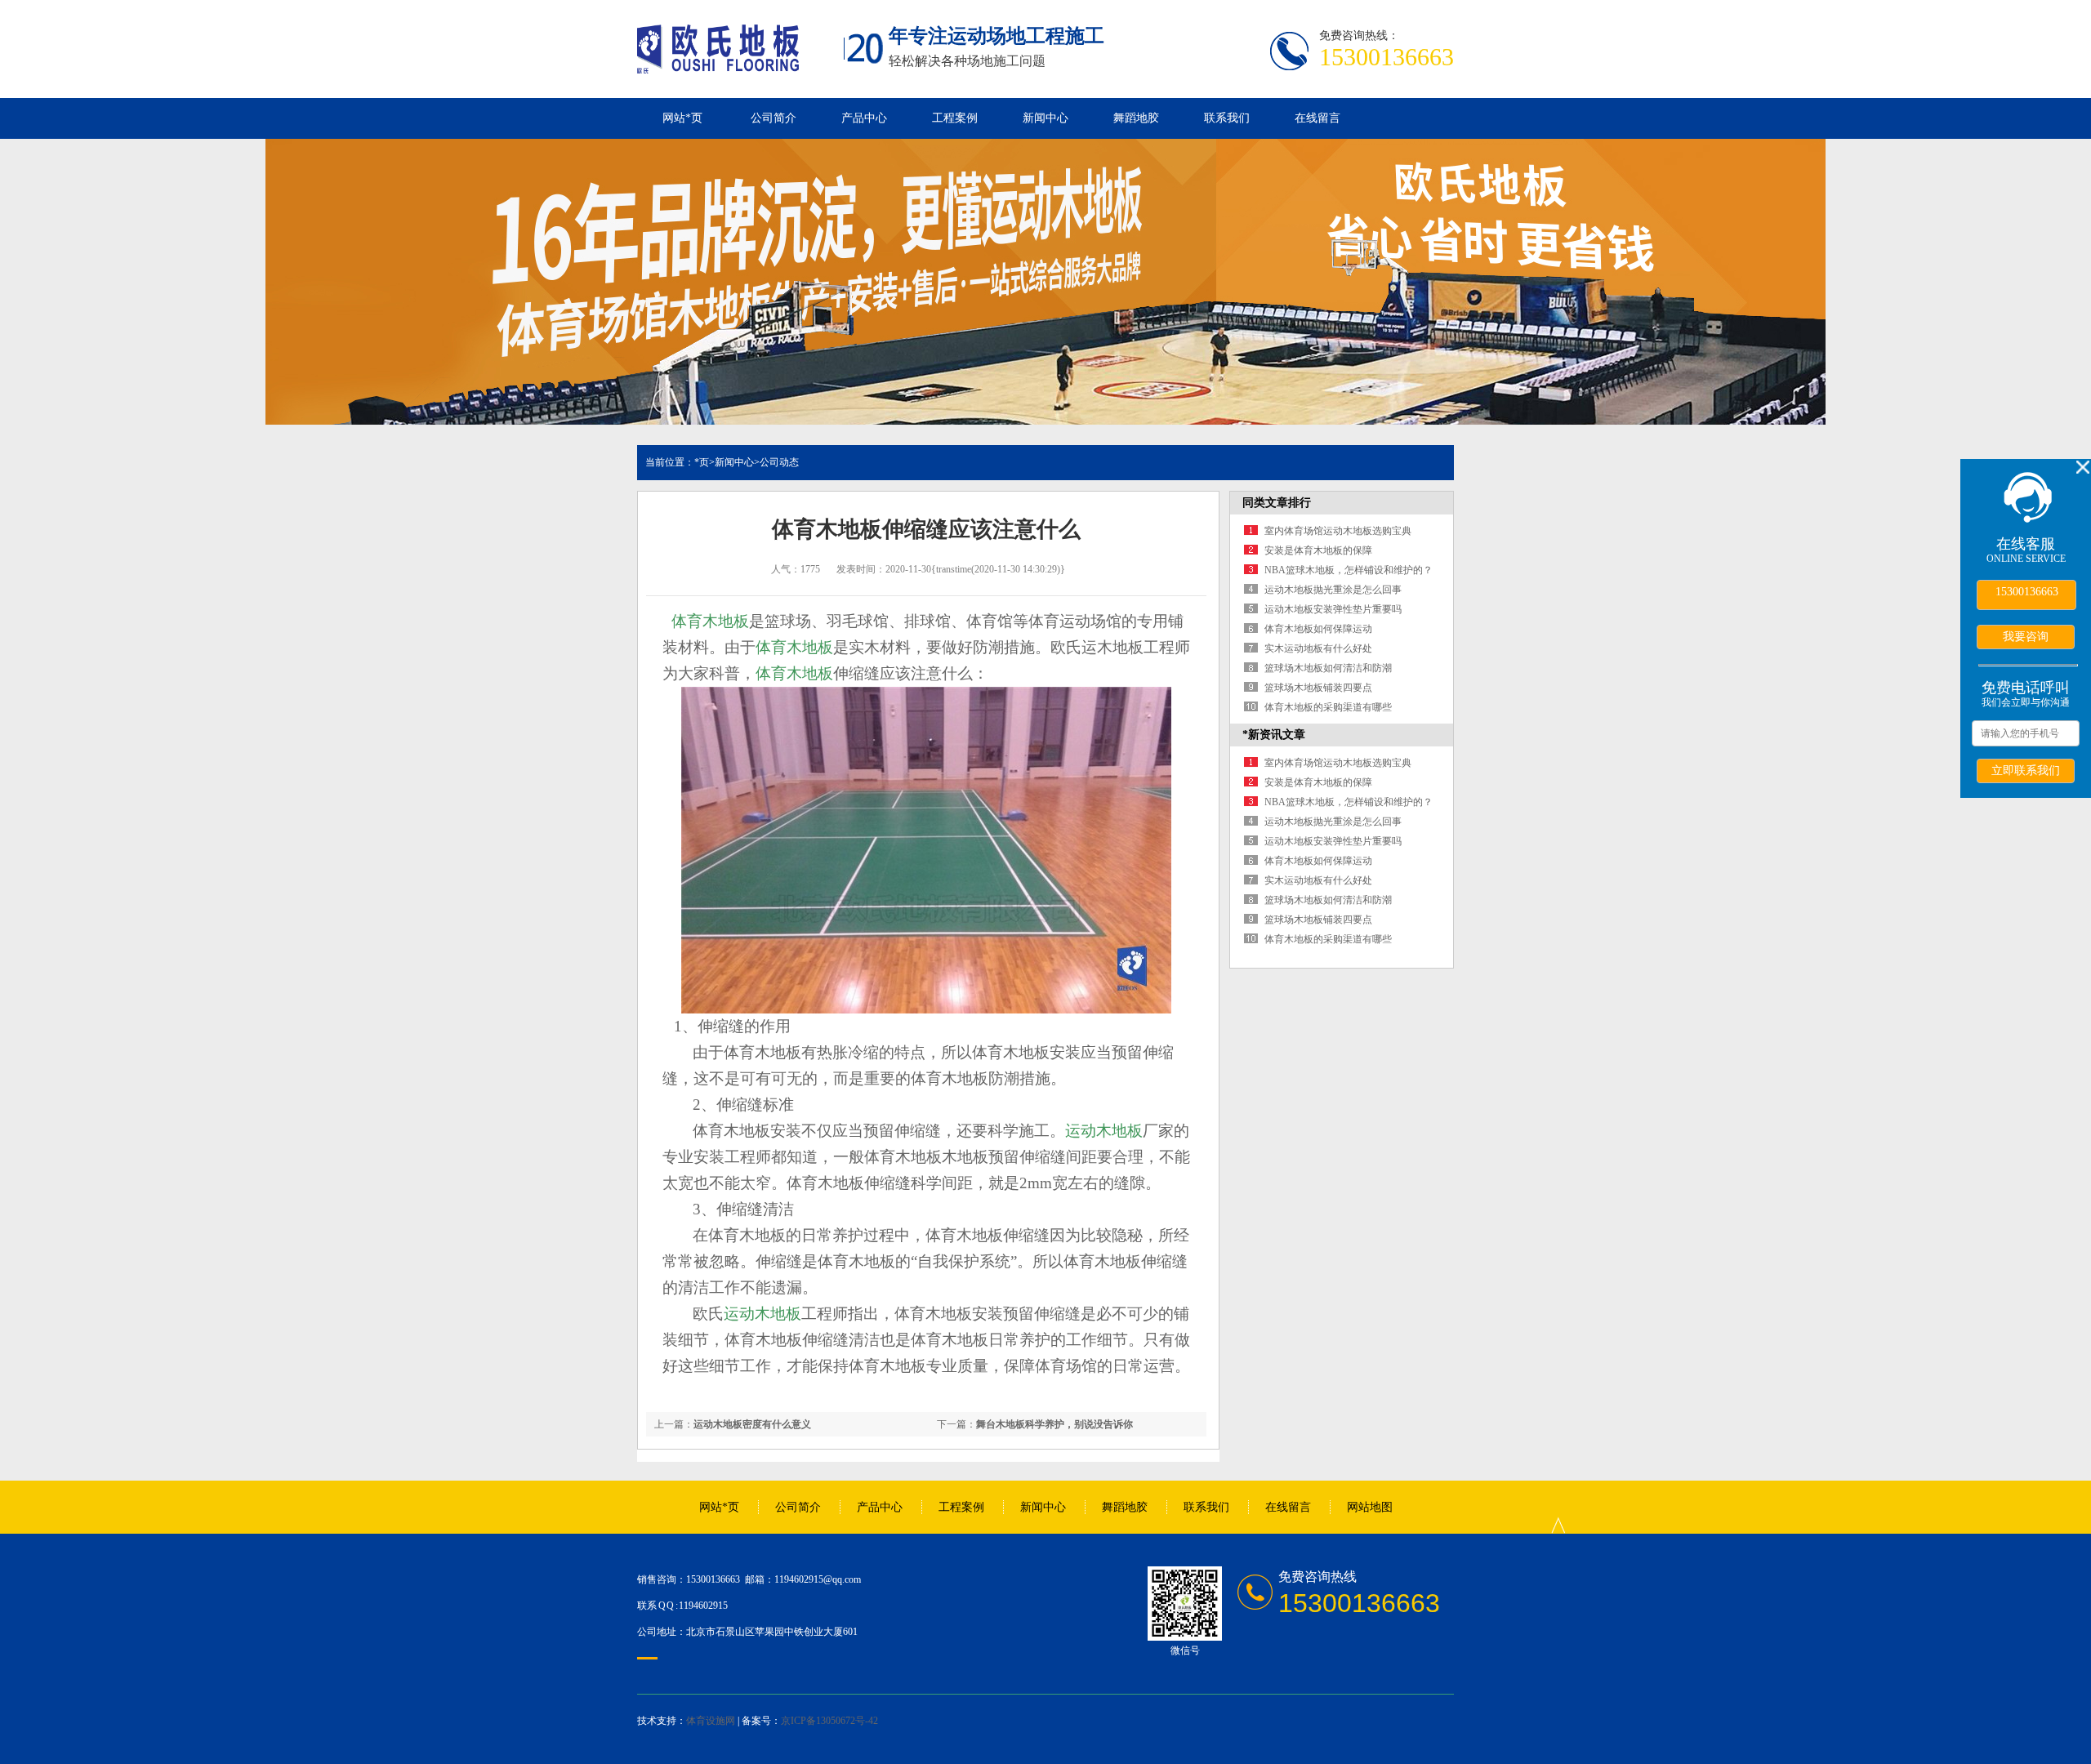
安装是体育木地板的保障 (1318, 550)
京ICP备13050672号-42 (829, 1721)
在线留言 (1317, 118)
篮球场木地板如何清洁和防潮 (1328, 668)
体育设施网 (711, 1721)
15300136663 (2027, 592)
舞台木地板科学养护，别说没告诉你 (1054, 1424)
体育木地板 (710, 621)
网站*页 (682, 118)
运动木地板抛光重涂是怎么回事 (1333, 590)
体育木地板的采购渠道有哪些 (1328, 707)
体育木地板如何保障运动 (1318, 629)
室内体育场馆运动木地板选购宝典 (1338, 531)
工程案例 (955, 118)
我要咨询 (2026, 636)
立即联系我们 (2026, 770)
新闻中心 (1045, 118)
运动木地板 (1104, 1131)
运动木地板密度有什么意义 (752, 1424)
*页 (702, 462)
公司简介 (774, 118)
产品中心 (864, 118)
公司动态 (779, 462)
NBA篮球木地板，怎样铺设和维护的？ (1349, 570)
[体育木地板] (718, 65)
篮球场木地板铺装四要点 (1318, 688)
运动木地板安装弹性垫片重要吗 (1333, 609)
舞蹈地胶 (1136, 118)
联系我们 (1227, 118)
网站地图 (1370, 1507)
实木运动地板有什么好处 (1318, 648)
